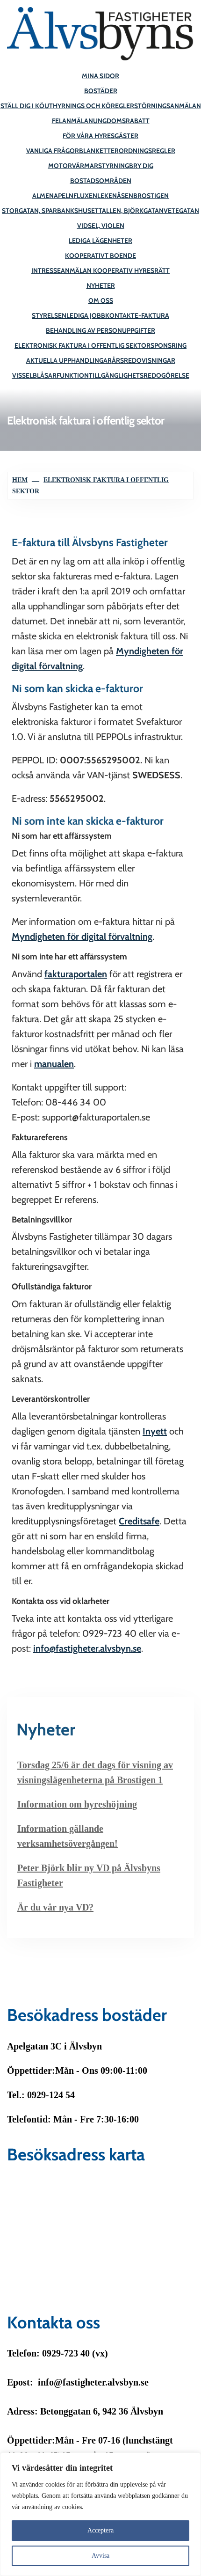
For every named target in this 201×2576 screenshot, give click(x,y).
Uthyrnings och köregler (89, 106)
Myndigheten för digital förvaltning (82, 937)
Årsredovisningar (144, 360)
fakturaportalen (76, 974)
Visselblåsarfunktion (50, 375)
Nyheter (101, 285)
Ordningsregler (147, 151)
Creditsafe (139, 1521)
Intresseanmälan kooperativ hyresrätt (100, 271)
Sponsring (169, 345)
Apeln (64, 196)
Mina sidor (100, 76)
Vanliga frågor (53, 151)
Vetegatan (181, 211)
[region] (100, 2514)
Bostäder (101, 91)
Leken (107, 196)
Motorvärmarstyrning (89, 166)
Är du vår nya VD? (55, 1907)
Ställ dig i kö (22, 106)
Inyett (155, 1431)
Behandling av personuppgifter (100, 330)
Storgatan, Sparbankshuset (50, 211)
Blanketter (99, 151)
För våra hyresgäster (100, 136)
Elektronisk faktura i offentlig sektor (83, 345)
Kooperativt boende (100, 256)
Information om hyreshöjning (77, 1804)
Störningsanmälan (168, 106)
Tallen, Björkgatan (131, 211)
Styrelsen (49, 315)
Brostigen (151, 196)
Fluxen (85, 196)
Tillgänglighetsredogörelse (139, 375)
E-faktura (152, 315)
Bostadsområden (101, 181)
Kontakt (120, 315)
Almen (43, 196)
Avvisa (100, 2556)
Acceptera (100, 2530)
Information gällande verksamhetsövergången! (68, 1836)
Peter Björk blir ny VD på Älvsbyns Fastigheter (89, 1875)
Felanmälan (72, 121)
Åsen (125, 196)
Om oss (101, 300)
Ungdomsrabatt (121, 121)
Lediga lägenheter (100, 241)
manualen (54, 1064)
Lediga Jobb (86, 315)
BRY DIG (141, 166)
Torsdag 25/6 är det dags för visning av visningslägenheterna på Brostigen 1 (95, 1772)
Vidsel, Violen (101, 226)
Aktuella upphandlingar (69, 360)
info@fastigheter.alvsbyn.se (87, 1648)
